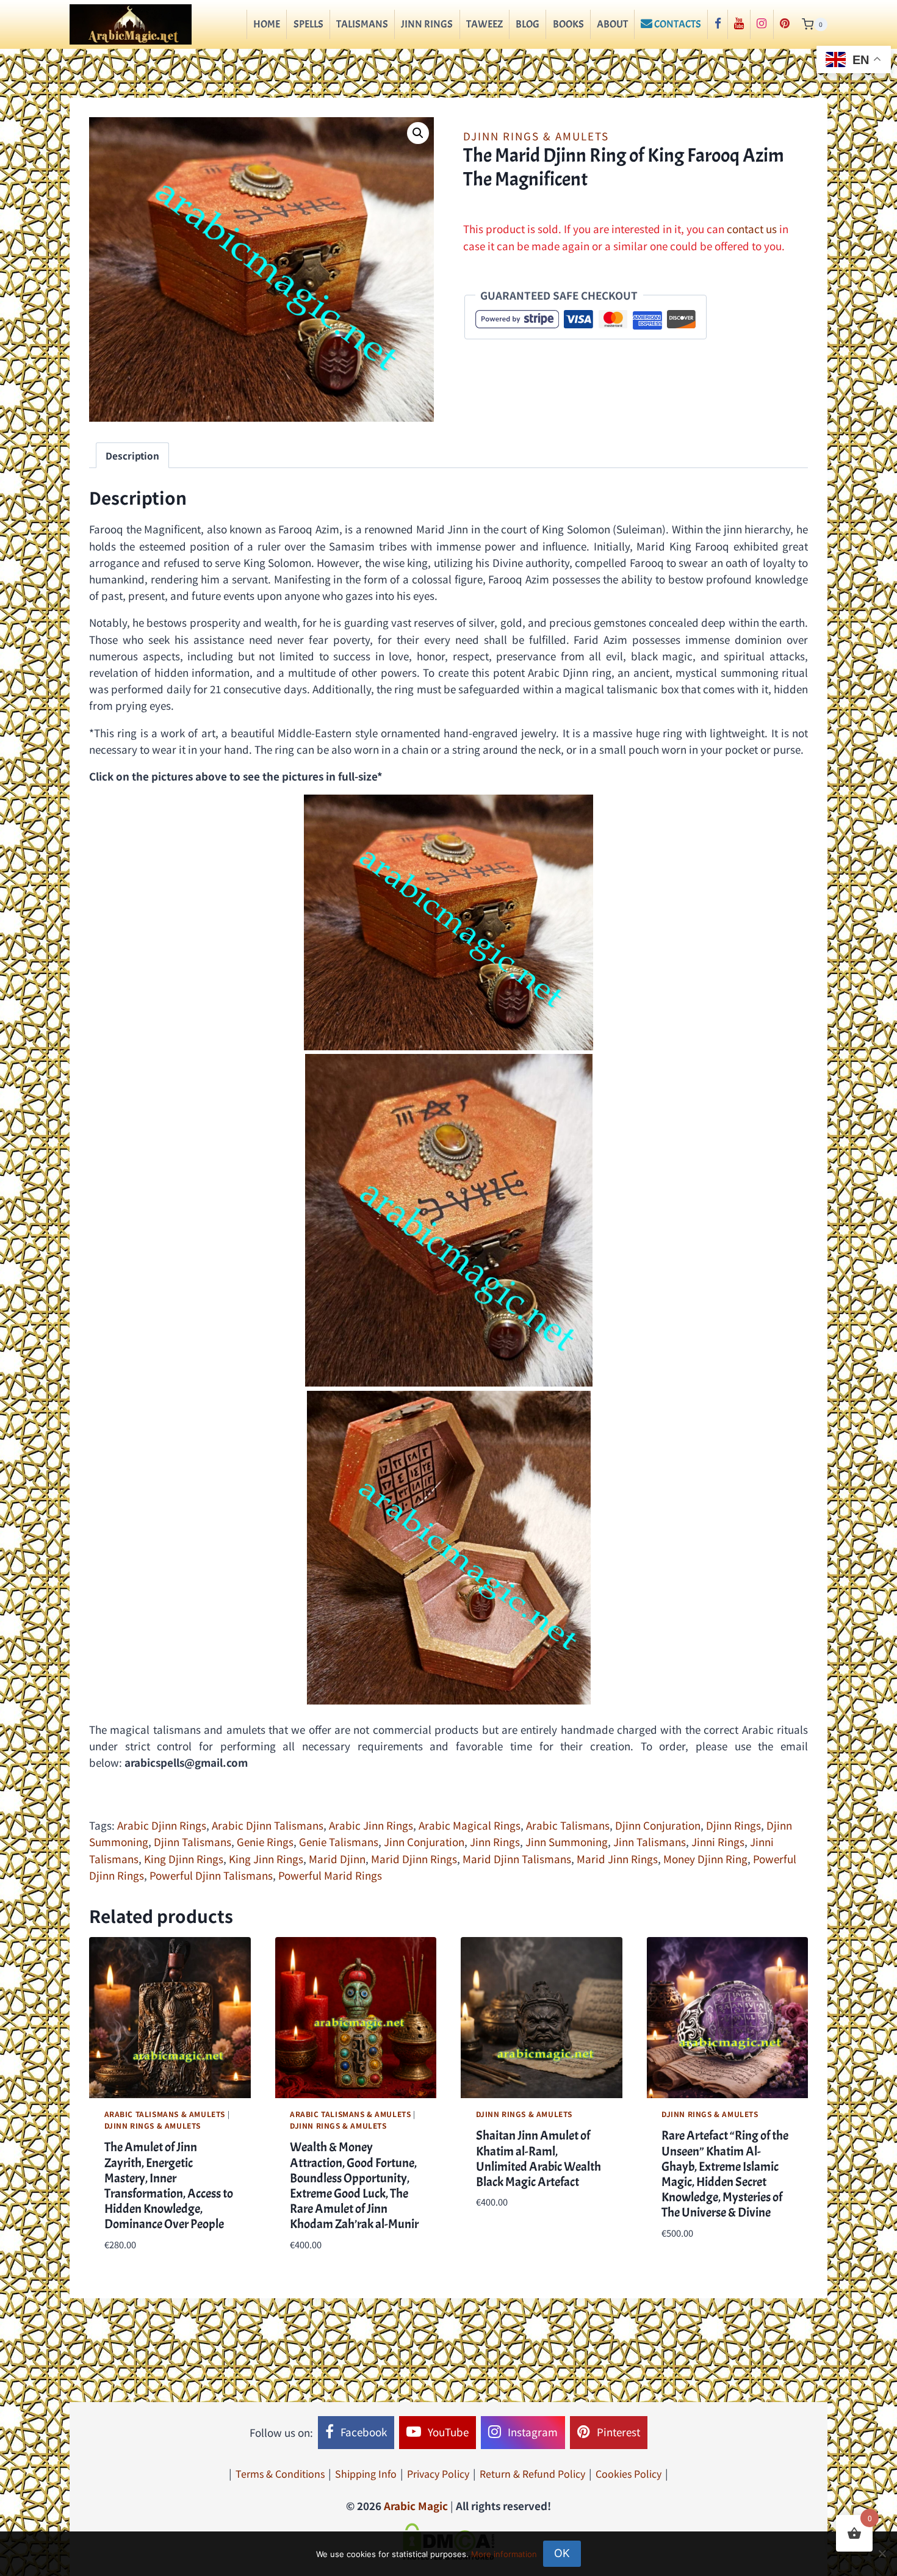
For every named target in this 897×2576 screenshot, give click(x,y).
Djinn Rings (733, 1825)
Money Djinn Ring (705, 1859)
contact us (752, 229)
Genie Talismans (339, 1842)
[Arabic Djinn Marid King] (449, 1221)
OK (562, 2553)
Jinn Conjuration (424, 1842)
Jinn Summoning (567, 1842)
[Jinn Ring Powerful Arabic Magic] (448, 922)
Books (568, 24)
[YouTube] (739, 24)
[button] (418, 133)
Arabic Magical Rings (470, 1825)
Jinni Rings (718, 1842)
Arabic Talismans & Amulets (165, 2114)
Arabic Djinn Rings (162, 1825)
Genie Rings (265, 1842)
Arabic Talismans (568, 1825)
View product (509, 2239)
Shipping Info (366, 2473)
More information (504, 2554)
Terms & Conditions (280, 2473)
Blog (528, 24)
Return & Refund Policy (532, 2473)
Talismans (362, 24)
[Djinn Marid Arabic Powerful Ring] (449, 1548)
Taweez (485, 24)
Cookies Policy (629, 2473)
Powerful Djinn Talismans (211, 1875)
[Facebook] (717, 24)
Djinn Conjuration (658, 1825)
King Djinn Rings (184, 1859)
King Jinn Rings (266, 1859)
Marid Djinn (337, 1859)
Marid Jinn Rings (617, 1859)
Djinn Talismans (193, 1842)
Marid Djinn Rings (414, 1859)
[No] (882, 2553)
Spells (308, 24)
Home (267, 24)
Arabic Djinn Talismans (268, 1825)
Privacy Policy (438, 2473)
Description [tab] (132, 455)
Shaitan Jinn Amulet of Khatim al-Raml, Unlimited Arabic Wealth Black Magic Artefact (539, 2159)
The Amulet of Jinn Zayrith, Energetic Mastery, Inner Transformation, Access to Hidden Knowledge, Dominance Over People (169, 2185)
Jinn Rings (427, 24)
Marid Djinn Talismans (517, 1859)
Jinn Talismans (650, 1842)
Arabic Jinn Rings (371, 1825)
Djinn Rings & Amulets (536, 136)
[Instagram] (762, 24)
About (612, 24)
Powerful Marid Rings (330, 1875)
